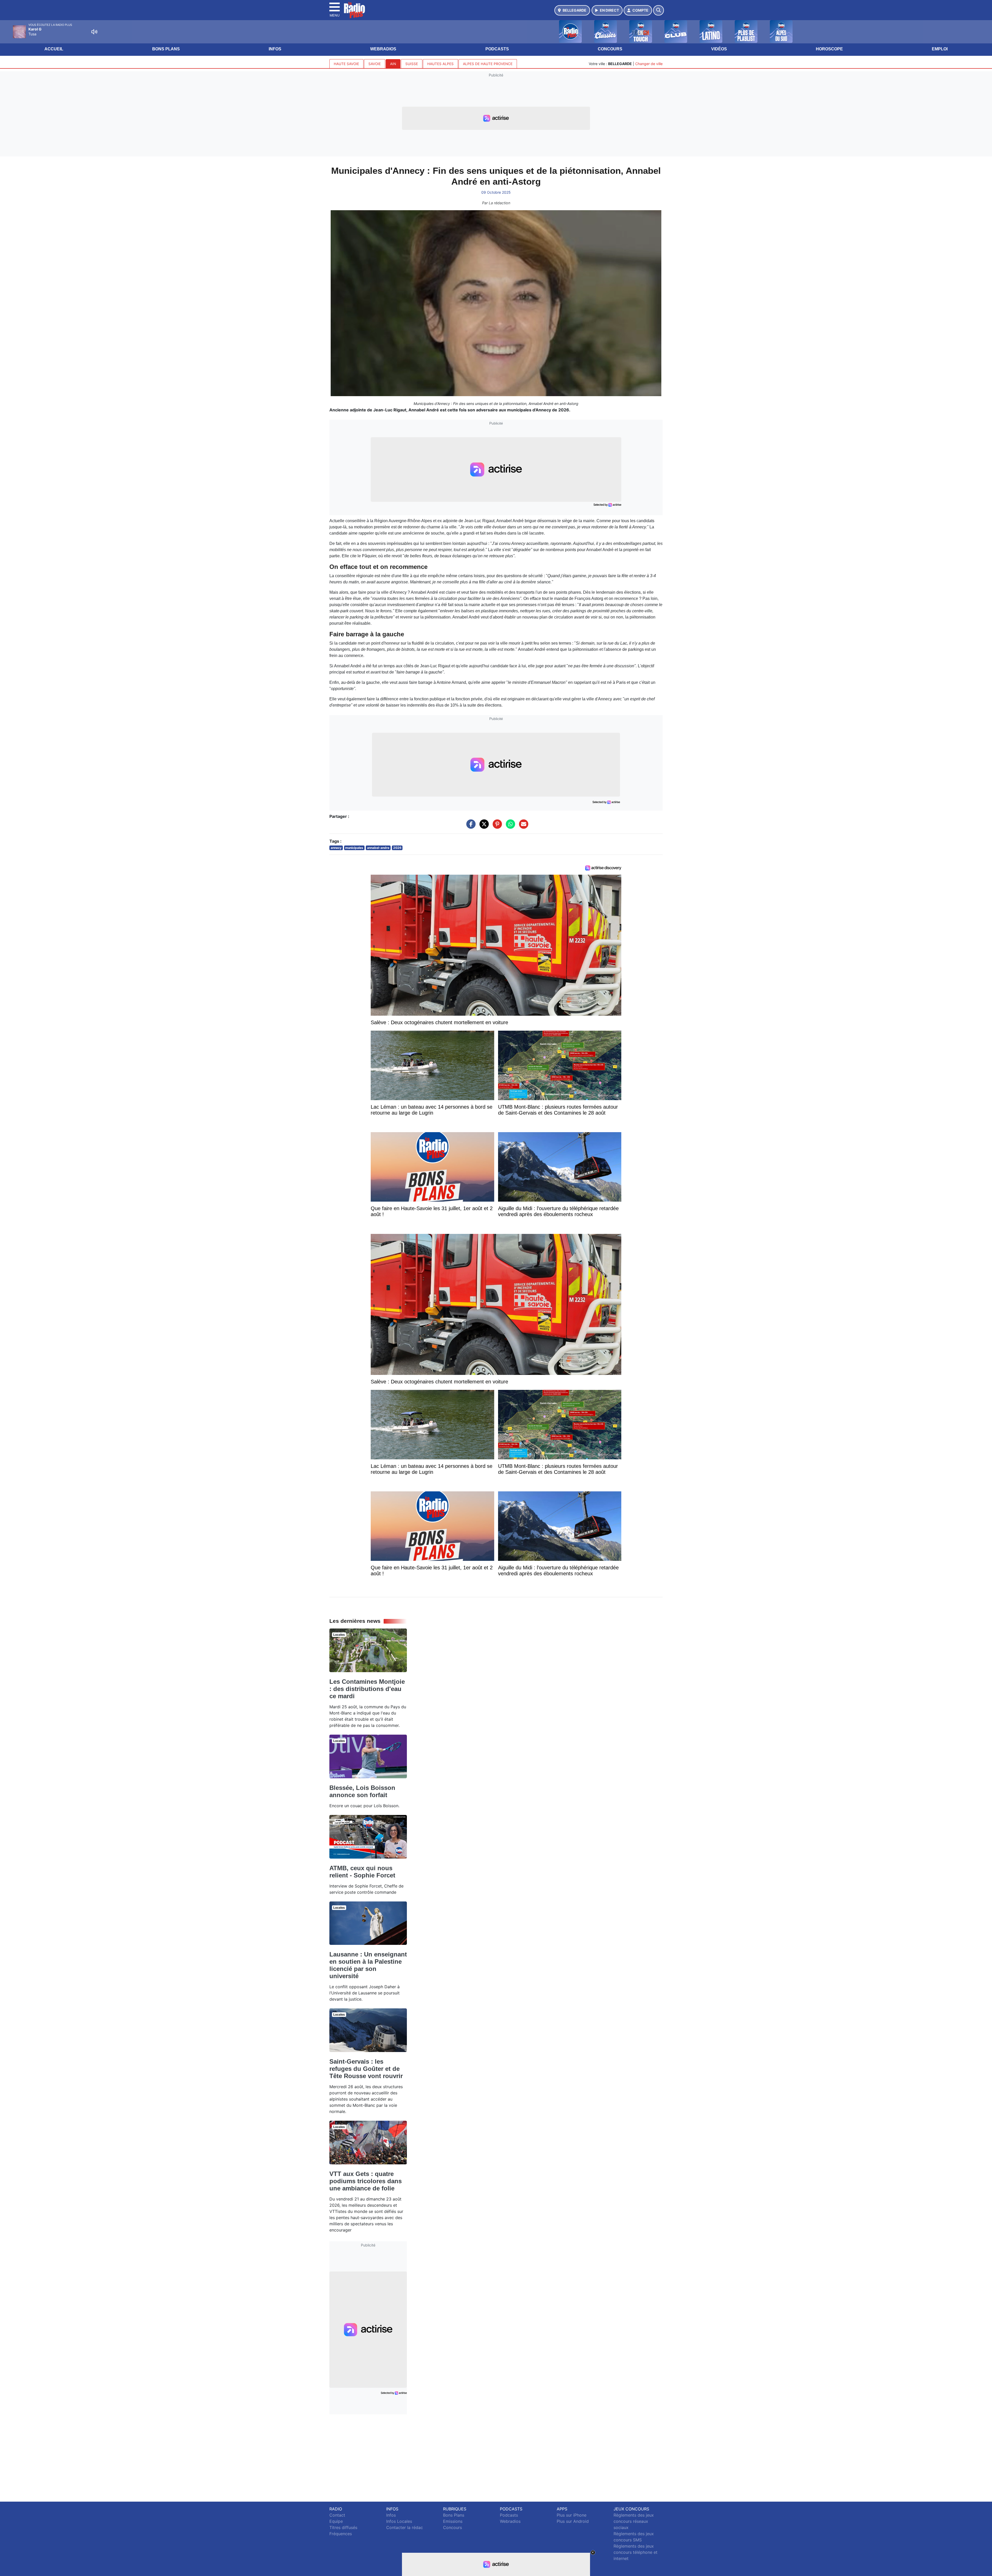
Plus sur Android (573, 2521)
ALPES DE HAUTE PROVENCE (488, 64)
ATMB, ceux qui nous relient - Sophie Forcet (362, 1872)
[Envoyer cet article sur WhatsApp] (509, 826)
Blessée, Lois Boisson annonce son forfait (362, 1791)
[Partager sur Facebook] (470, 826)
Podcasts (497, 49)
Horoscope (829, 49)
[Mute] (94, 32)
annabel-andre (378, 848)
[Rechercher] (658, 10)
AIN (393, 64)
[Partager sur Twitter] (483, 826)
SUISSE (412, 64)
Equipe (336, 2521)
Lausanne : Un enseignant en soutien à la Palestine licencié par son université (368, 1965)
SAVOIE (375, 64)
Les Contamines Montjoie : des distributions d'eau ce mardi (367, 1689)
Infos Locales (399, 2521)
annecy (336, 848)
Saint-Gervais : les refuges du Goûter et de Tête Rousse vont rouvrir (366, 2069)
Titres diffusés (343, 2527)
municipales (354, 848)
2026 (397, 848)
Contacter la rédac (405, 2527)
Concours (610, 49)
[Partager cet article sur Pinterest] (496, 826)
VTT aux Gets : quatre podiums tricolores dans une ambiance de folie (366, 2181)
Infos (275, 49)
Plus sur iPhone (572, 2515)
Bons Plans (166, 49)
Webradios (383, 49)
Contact (337, 2515)
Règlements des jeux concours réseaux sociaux (634, 2521)
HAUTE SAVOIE (346, 64)
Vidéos (719, 49)
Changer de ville (649, 64)
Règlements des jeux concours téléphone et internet (636, 2552)
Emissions (453, 2521)
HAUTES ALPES (440, 64)
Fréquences (341, 2534)
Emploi (940, 49)
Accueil (54, 49)
